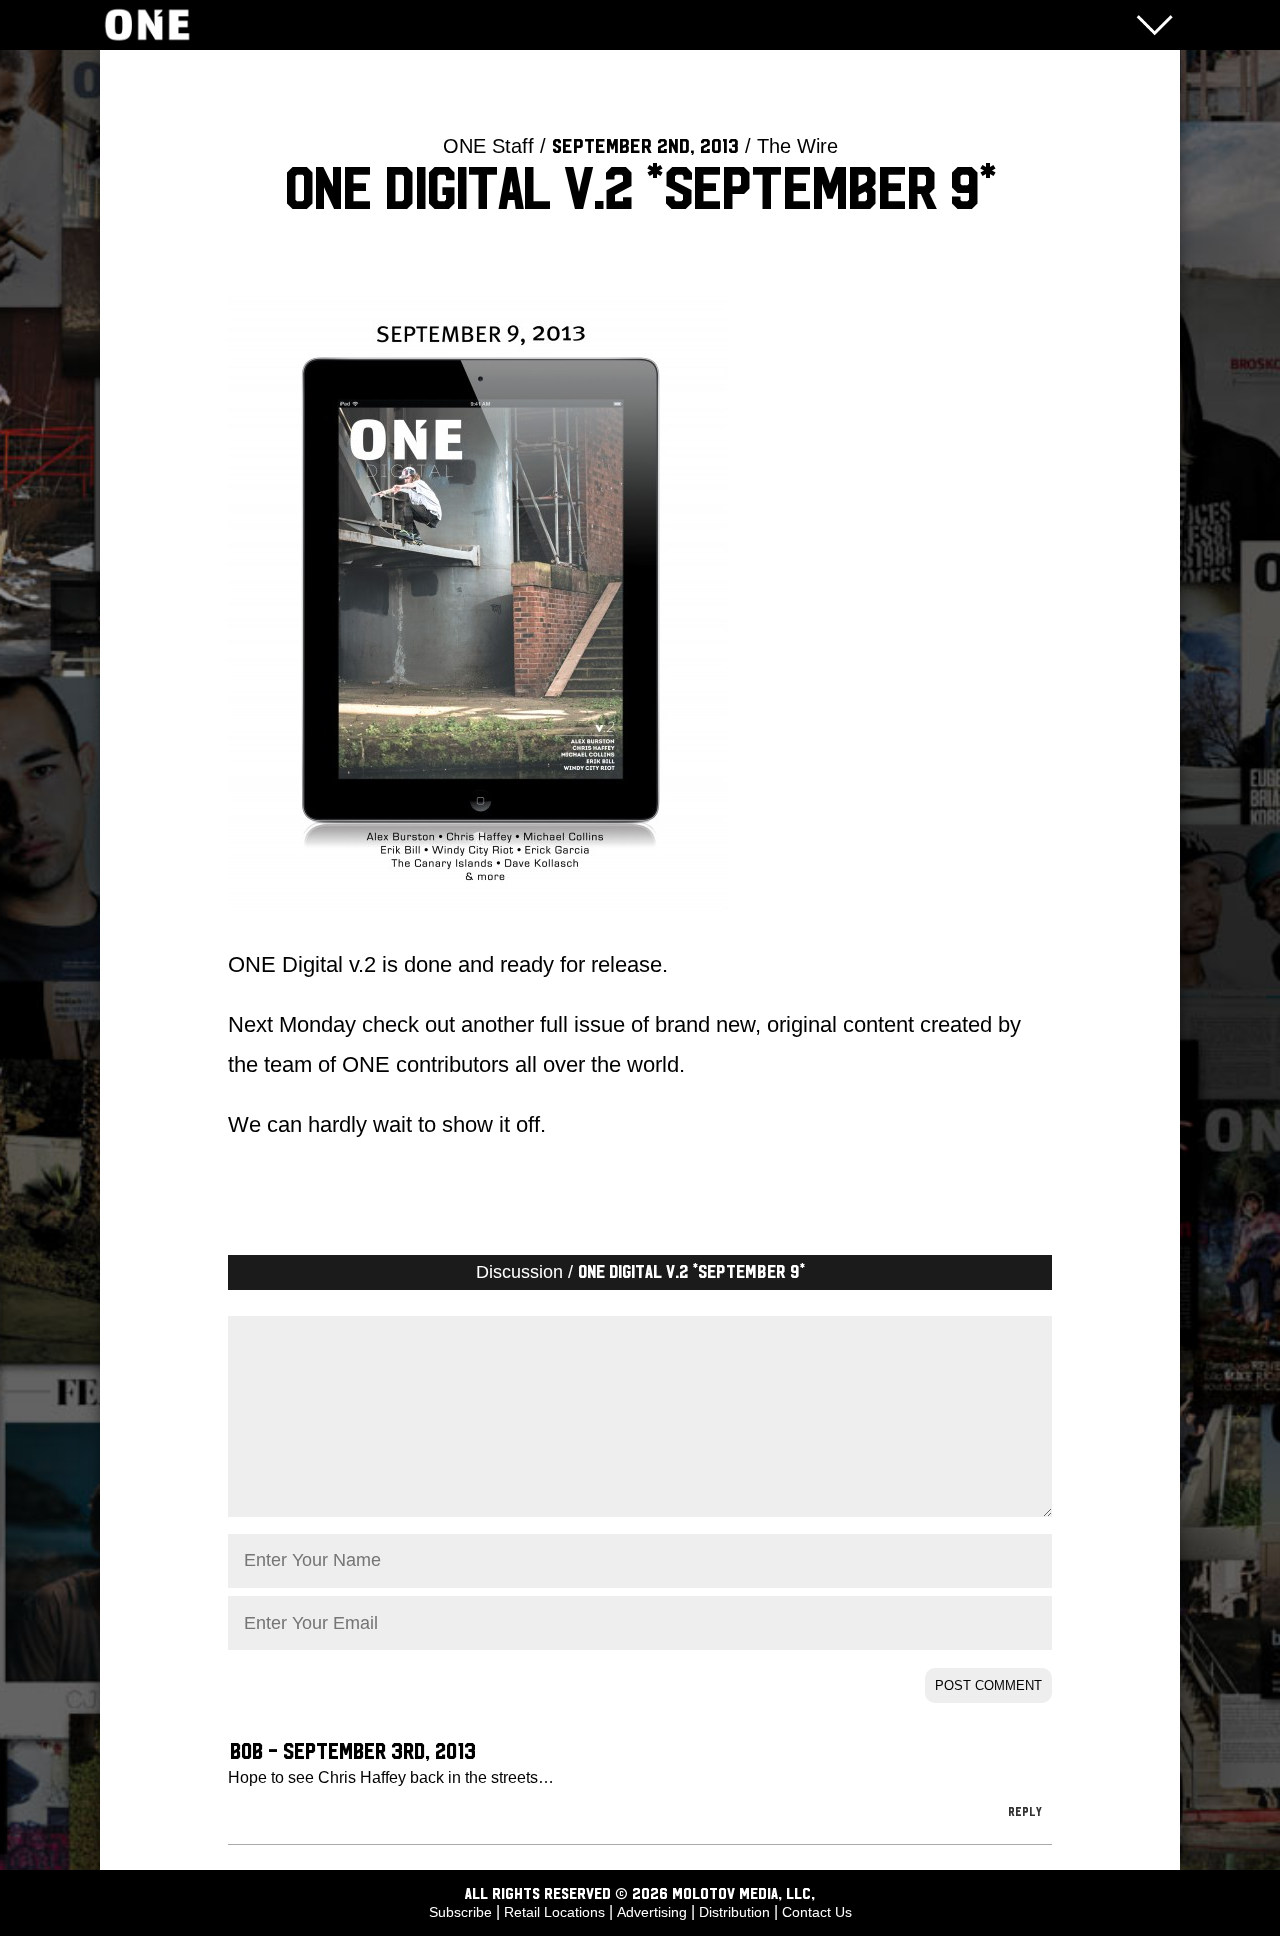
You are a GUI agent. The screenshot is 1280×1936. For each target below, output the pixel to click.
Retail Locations (554, 1912)
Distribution (734, 1912)
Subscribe (460, 1912)
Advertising (652, 1912)
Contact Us (817, 1912)
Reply (1025, 1812)
